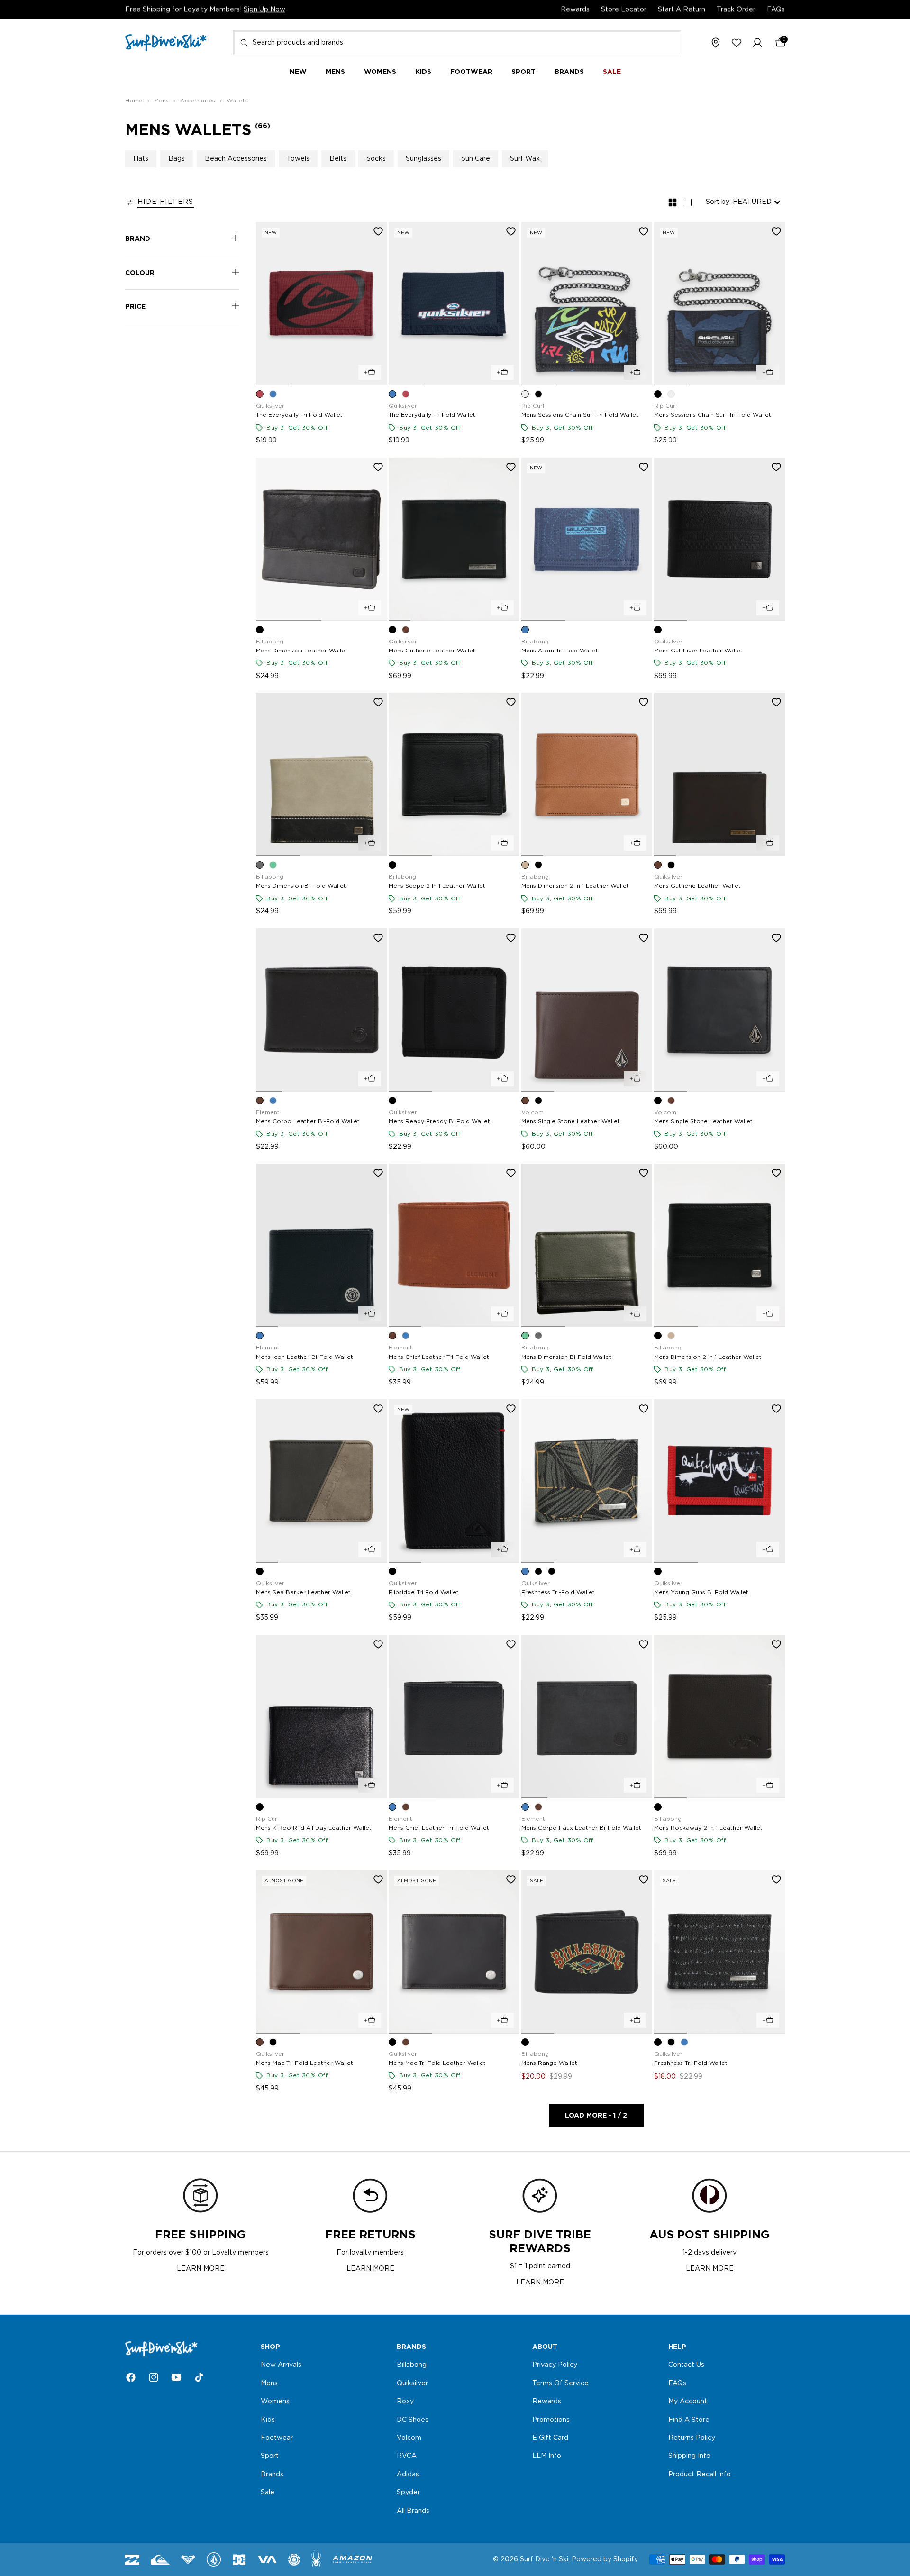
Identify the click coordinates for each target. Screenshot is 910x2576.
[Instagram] (154, 2377)
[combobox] (457, 43)
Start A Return (682, 9)
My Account (688, 2402)
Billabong (412, 2365)
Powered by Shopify (605, 2559)
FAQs (776, 9)
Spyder (408, 2493)
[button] (757, 43)
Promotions (551, 2420)
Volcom (409, 2438)
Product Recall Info (700, 2475)
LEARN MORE (201, 2269)
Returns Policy (692, 2438)
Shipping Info (689, 2457)
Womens (275, 2402)
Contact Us (686, 2365)
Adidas (408, 2475)
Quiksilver (412, 2383)
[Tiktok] (199, 2377)
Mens (269, 2383)
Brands (272, 2475)
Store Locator (624, 9)
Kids (268, 2420)
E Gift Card (550, 2438)
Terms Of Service (560, 2383)
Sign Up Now (264, 9)
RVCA (407, 2457)
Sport (270, 2457)
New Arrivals (281, 2365)
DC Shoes (413, 2420)
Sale (268, 2493)
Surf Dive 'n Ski (544, 2559)
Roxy (405, 2402)
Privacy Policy (555, 2365)
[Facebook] (131, 2377)
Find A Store (689, 2420)
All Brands (413, 2511)
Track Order (736, 9)
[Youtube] (176, 2377)
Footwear (277, 2438)
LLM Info (547, 2457)
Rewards (575, 9)
